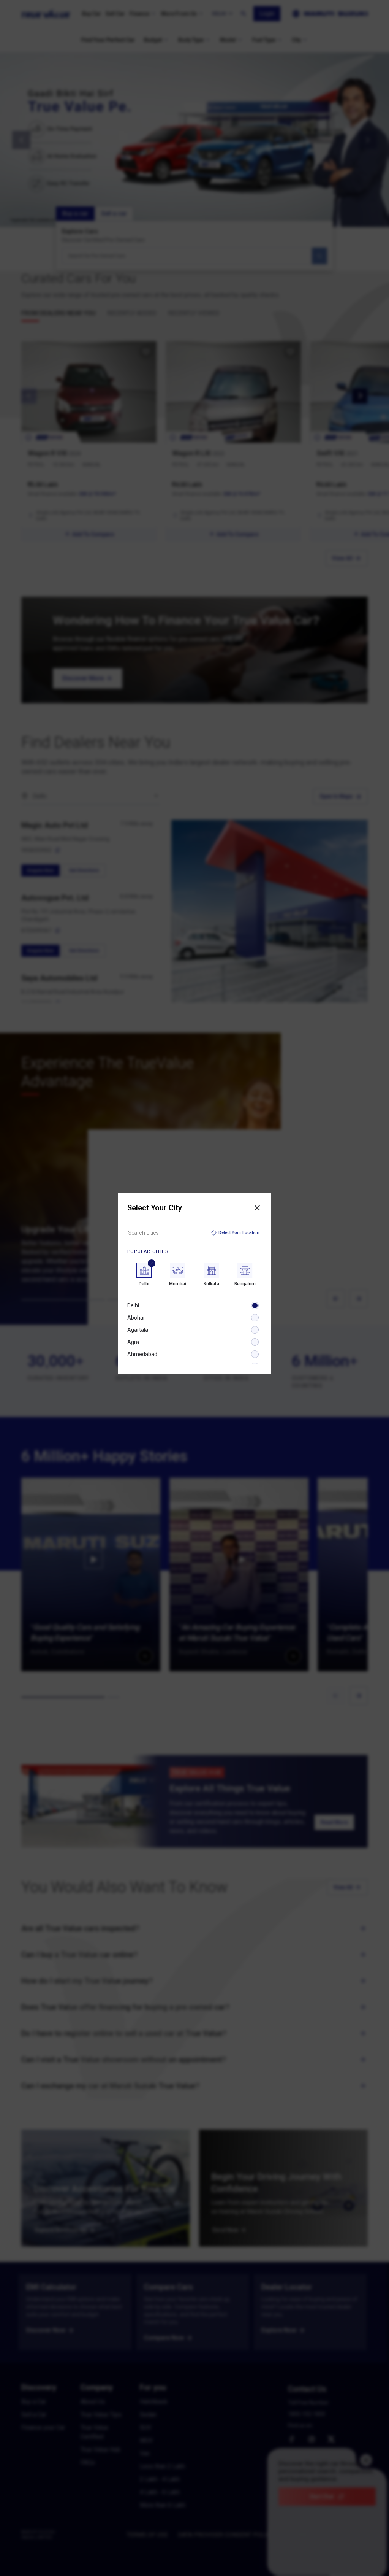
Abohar (136, 1318)
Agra (133, 1342)
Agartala (138, 1330)
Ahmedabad (142, 1354)
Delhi (133, 1305)
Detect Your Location (239, 1233)
